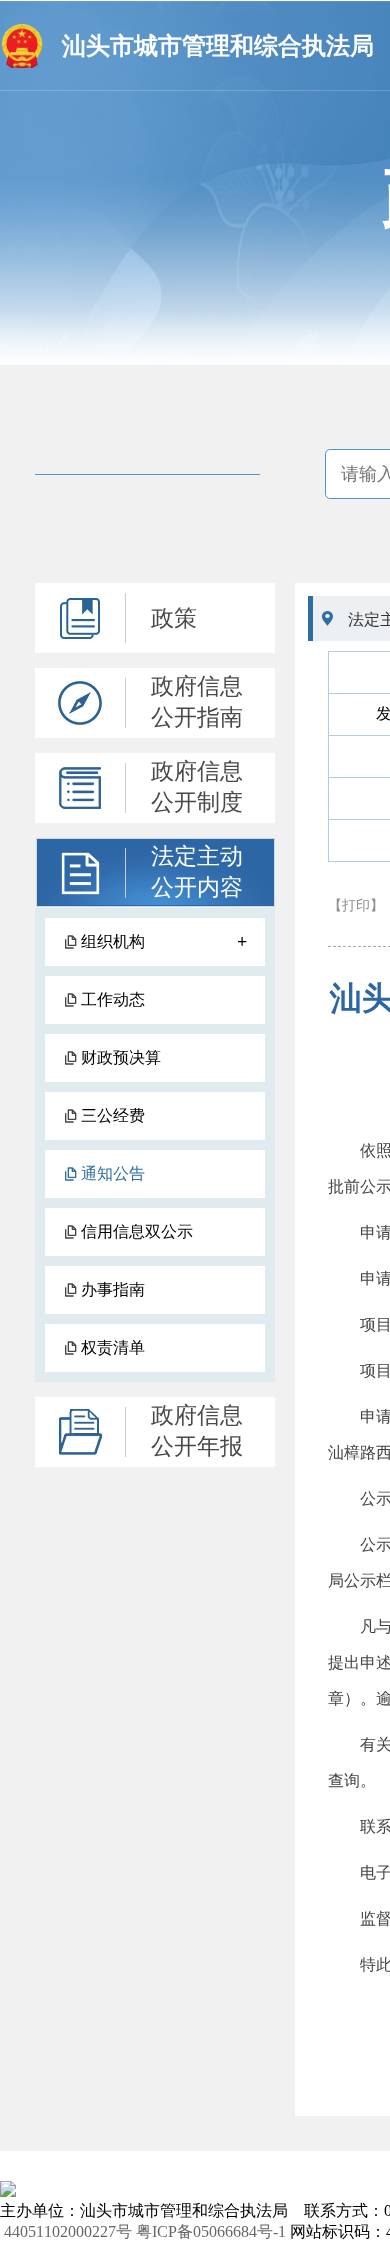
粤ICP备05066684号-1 (211, 2231)
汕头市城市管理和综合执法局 (218, 46)
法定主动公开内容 (197, 872)
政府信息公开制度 (197, 787)
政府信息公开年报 (197, 1431)
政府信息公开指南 (197, 702)
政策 (174, 618)
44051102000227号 (68, 2231)
